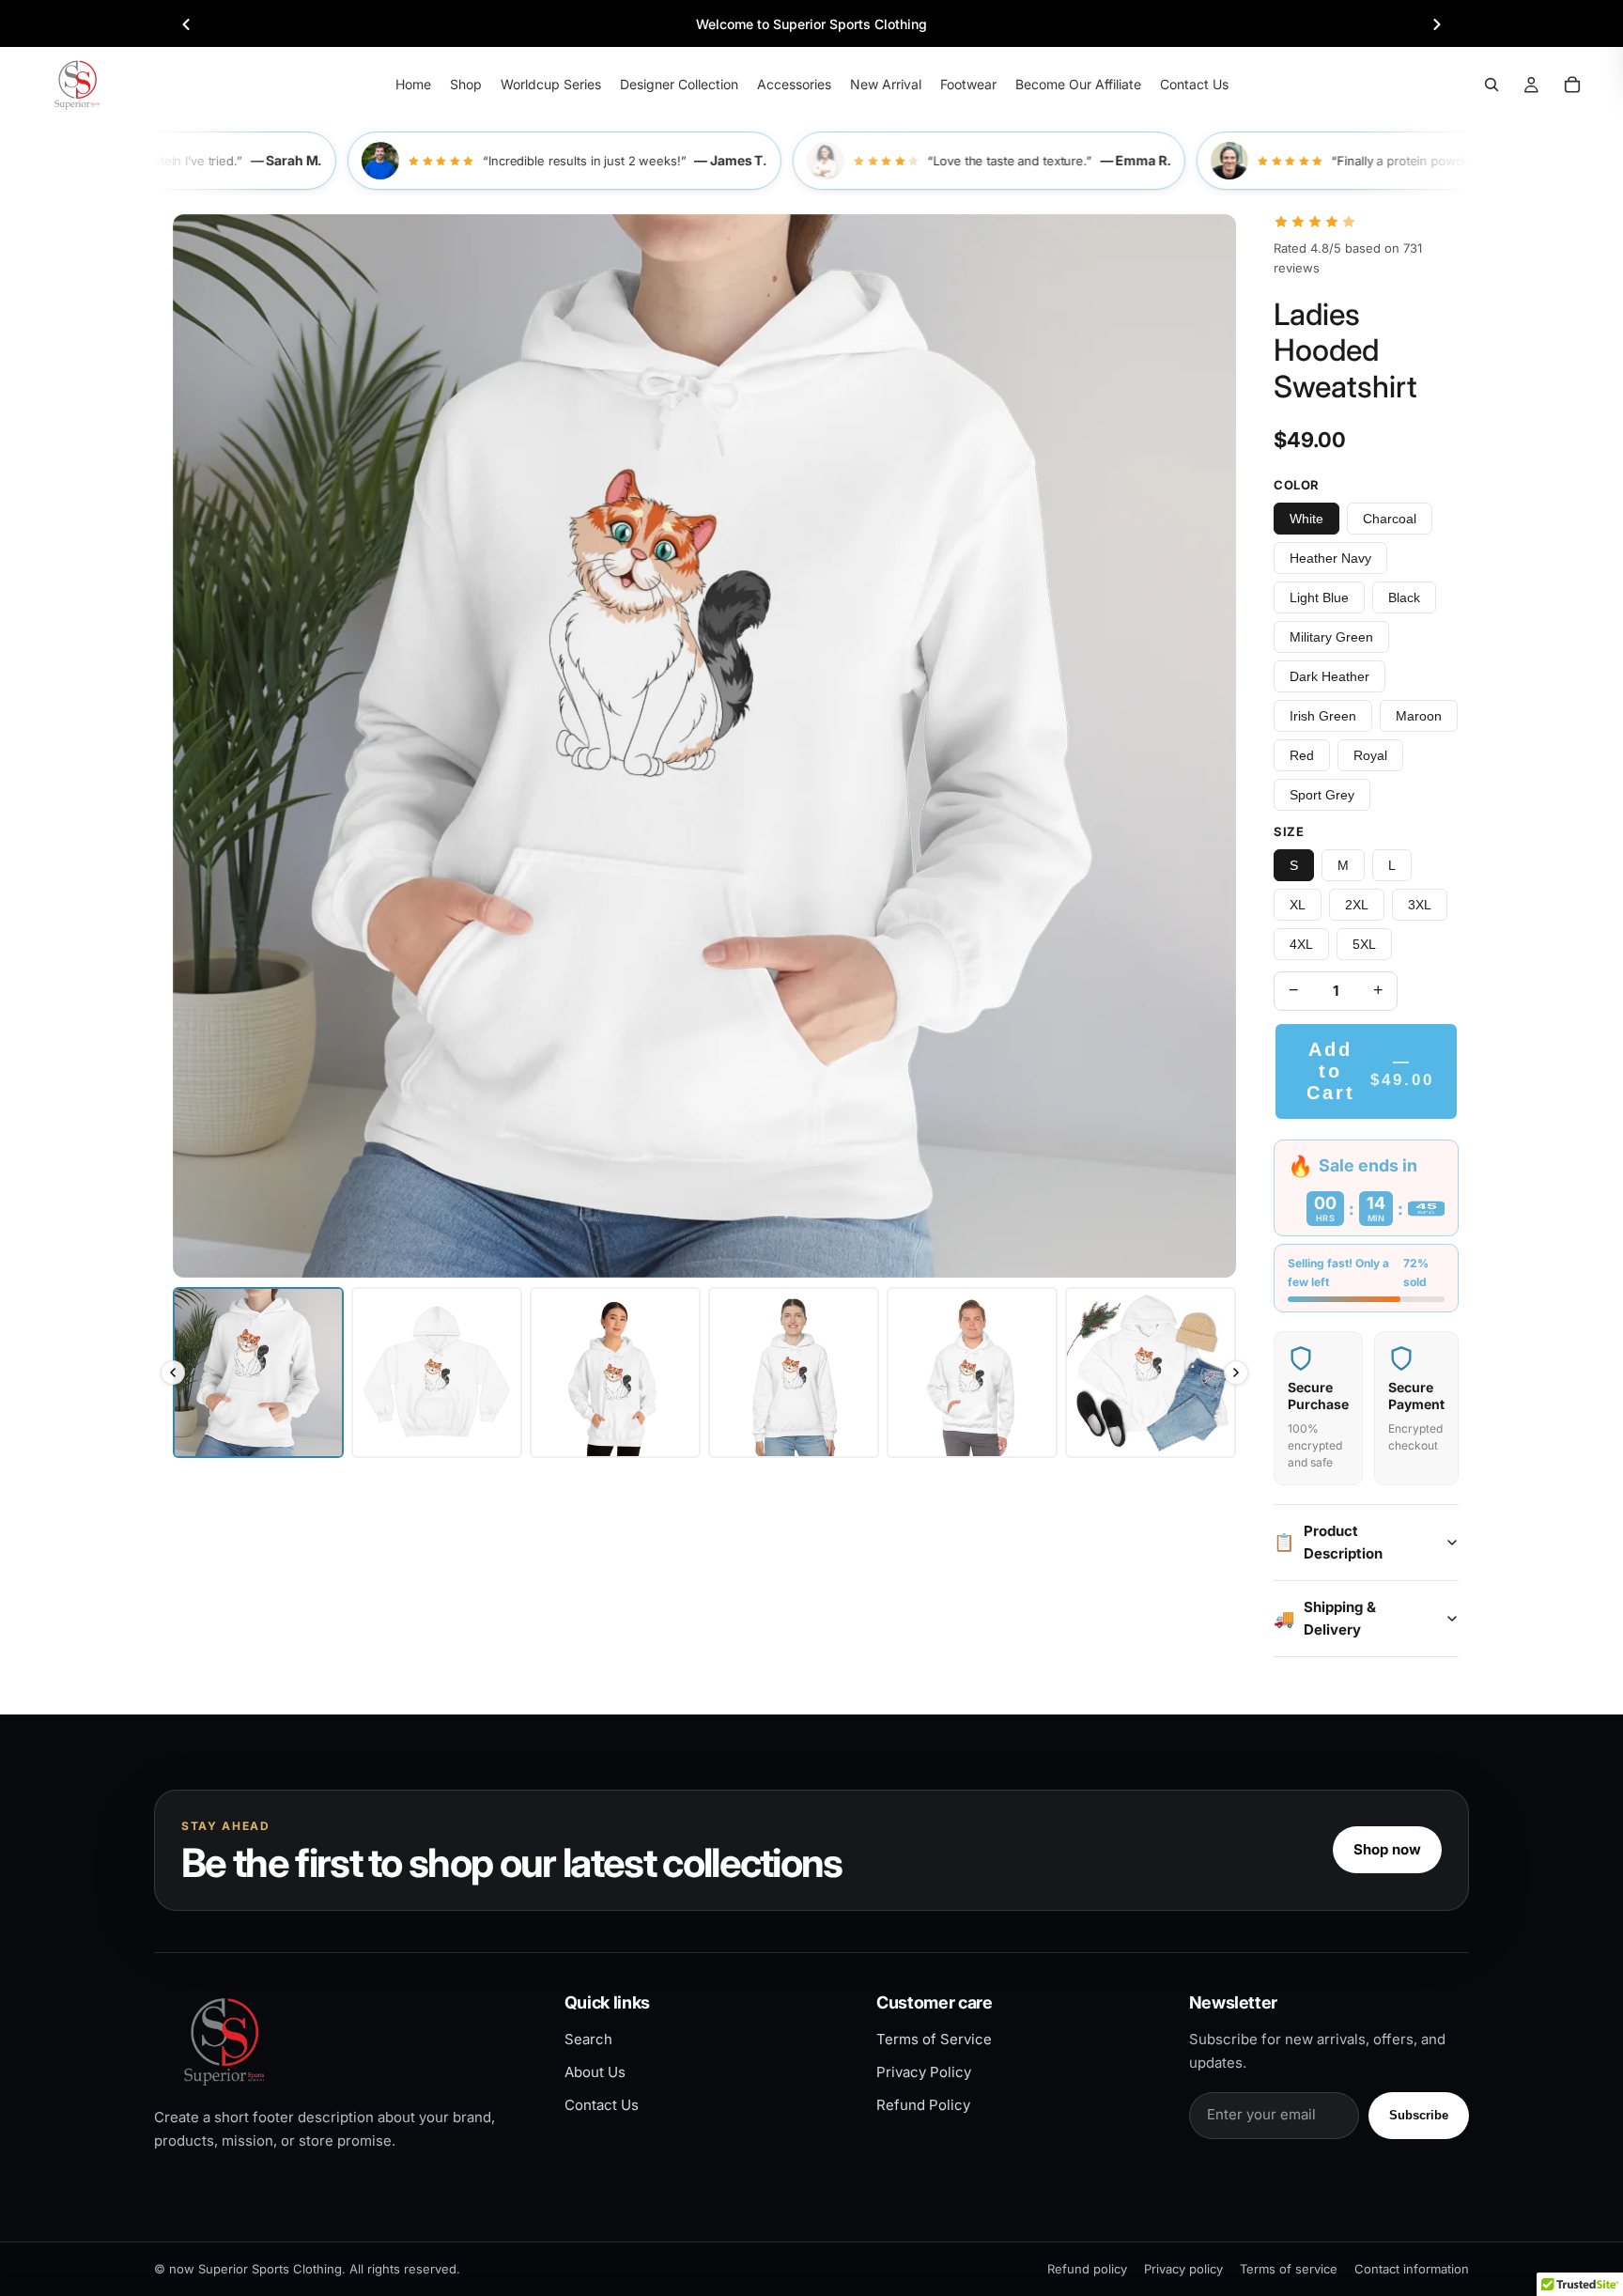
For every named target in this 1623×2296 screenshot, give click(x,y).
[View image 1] (258, 1373)
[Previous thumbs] (173, 1373)
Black (1404, 597)
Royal (1370, 755)
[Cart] (1572, 85)
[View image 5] (972, 1373)
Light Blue (1319, 597)
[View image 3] (615, 1373)
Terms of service (1289, 2269)
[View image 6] (1151, 1373)
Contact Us (602, 2105)
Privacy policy (1183, 2269)
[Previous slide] (186, 24)
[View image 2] (437, 1373)
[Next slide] (1437, 24)
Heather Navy (1330, 558)
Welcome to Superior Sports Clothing (811, 24)
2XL (1357, 905)
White (1306, 519)
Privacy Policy (924, 2072)
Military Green (1331, 637)
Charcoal (1390, 519)
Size (1289, 831)
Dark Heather (1329, 676)
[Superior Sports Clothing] (343, 2041)
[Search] (1492, 85)
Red (1302, 755)
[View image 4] (794, 1373)
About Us (595, 2072)
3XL (1420, 905)
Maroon (1419, 716)
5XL (1364, 944)
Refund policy (1087, 2269)
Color (1297, 485)
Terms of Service (934, 2039)
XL (1298, 905)
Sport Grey (1322, 795)
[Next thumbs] (1236, 1373)
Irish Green (1323, 716)
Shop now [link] (1387, 1849)
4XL (1301, 944)
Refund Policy (923, 2105)
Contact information (1412, 2269)
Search (588, 2039)
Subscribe (1419, 2115)
